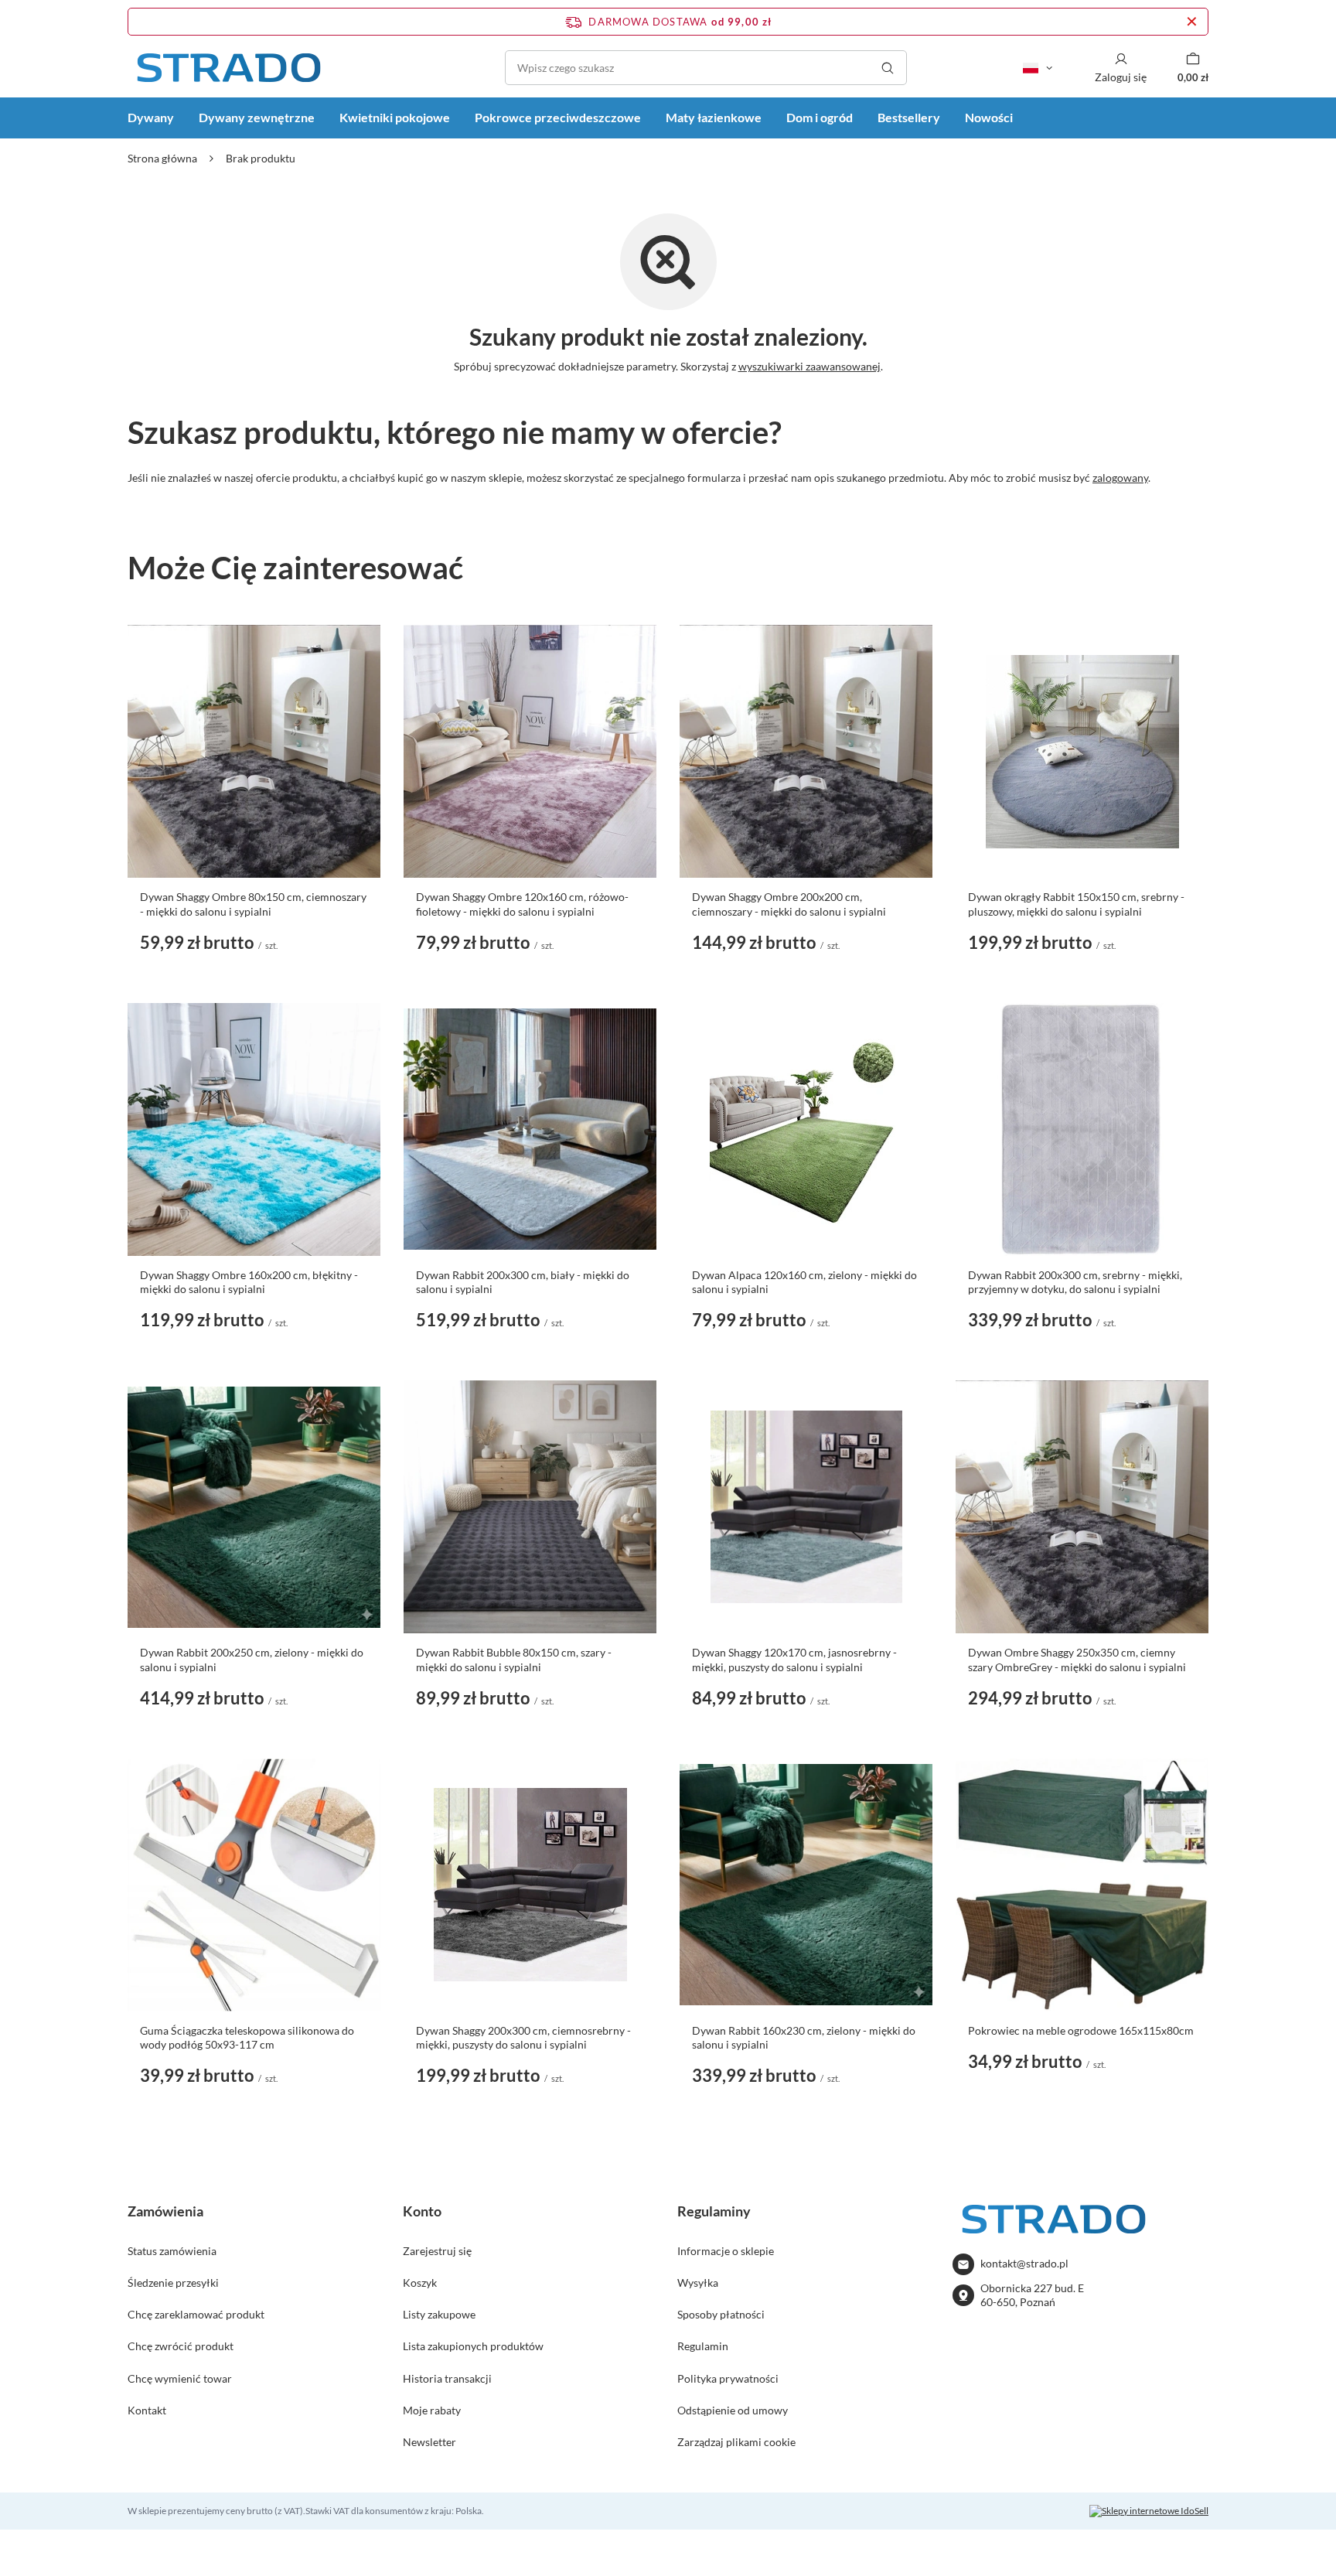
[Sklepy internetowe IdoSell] (1149, 2511)
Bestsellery (909, 117)
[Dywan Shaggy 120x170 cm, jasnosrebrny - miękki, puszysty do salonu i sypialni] (806, 1507)
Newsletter (429, 2442)
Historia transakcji (447, 2378)
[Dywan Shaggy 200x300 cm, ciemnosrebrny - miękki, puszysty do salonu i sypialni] (530, 1885)
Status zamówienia (172, 2251)
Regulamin (703, 2346)
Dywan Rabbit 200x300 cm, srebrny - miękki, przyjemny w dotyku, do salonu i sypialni (1075, 1282)
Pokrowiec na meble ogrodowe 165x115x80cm (1081, 2030)
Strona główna (162, 158)
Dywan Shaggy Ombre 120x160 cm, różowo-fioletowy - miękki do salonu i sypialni (522, 904)
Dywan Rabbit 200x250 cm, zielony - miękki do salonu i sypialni (252, 1659)
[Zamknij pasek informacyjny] (1192, 22)
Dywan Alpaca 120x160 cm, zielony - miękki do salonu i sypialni (804, 1282)
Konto (422, 2211)
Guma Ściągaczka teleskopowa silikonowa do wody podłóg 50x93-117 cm (247, 2037)
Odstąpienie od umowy (733, 2410)
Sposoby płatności (721, 2314)
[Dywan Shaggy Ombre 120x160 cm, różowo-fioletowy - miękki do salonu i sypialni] (530, 751)
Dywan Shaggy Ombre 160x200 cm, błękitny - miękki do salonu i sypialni (249, 1282)
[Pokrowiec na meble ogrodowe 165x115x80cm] (1082, 1885)
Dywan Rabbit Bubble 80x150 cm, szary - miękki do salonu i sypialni (514, 1659)
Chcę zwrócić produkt (181, 2346)
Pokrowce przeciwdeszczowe (558, 117)
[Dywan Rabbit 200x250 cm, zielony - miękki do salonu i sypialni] (254, 1507)
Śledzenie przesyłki (173, 2283)
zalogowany (1120, 478)
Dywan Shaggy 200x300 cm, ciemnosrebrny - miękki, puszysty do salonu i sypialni (523, 2037)
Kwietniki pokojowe (395, 117)
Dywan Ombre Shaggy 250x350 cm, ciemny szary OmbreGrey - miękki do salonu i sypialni (1077, 1659)
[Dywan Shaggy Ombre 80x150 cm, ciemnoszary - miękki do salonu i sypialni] (254, 751)
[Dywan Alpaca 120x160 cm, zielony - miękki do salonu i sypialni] (806, 1129)
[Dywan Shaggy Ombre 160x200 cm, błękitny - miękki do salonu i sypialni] (254, 1129)
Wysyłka (698, 2283)
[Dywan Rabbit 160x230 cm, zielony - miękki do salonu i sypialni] (806, 1885)
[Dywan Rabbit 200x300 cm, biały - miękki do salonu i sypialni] (530, 1129)
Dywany (151, 117)
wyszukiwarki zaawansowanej (809, 366)
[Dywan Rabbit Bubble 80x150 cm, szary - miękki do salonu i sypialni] (530, 1507)
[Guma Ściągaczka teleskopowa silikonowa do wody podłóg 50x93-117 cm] (254, 1885)
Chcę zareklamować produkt (196, 2314)
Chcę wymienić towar (180, 2378)
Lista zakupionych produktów (473, 2346)
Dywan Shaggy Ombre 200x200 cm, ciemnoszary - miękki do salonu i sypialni (789, 904)
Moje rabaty (432, 2410)
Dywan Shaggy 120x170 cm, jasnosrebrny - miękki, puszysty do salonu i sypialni (794, 1659)
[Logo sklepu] (228, 68)
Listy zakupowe (439, 2314)
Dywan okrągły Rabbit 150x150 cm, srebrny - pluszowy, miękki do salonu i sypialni (1076, 904)
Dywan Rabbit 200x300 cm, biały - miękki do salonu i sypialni (523, 1282)
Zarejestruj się (437, 2251)
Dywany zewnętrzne (257, 117)
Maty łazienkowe (714, 117)
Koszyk (420, 2283)
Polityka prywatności (728, 2378)
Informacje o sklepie (726, 2251)
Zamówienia (165, 2211)
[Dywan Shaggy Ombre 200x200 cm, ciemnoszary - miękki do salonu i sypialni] (806, 751)
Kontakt (147, 2410)
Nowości (989, 117)
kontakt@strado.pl (1024, 2263)
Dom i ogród (820, 117)
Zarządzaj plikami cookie (736, 2442)
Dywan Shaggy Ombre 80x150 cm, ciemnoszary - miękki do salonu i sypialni (253, 904)
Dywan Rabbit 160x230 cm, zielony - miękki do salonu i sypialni (804, 2037)
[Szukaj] (888, 68)
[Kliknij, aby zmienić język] (1038, 68)
